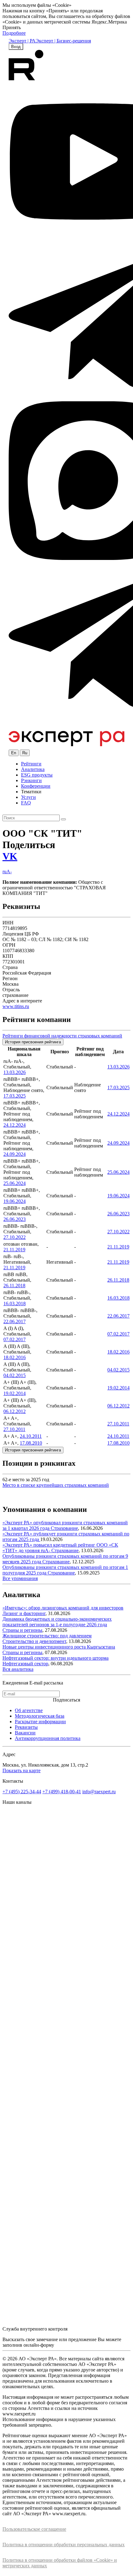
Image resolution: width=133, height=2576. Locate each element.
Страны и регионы (22, 1630)
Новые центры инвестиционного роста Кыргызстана (59, 1647)
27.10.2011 (14, 1429)
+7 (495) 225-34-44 (22, 1792)
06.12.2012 (15, 1411)
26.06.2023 (15, 1219)
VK (10, 856)
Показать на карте (21, 1770)
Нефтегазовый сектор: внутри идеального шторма (56, 1658)
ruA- (7, 872)
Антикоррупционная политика (48, 1738)
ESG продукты (37, 775)
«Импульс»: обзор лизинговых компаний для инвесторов (63, 1608)
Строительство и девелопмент (34, 1641)
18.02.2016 (15, 1357)
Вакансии (25, 1733)
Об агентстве (29, 1710)
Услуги (28, 797)
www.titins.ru (16, 1006)
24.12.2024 (15, 1125)
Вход (16, 47)
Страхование (64, 1528)
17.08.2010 (31, 1443)
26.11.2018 (14, 1286)
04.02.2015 (15, 1375)
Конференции (36, 786)
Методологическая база (40, 1716)
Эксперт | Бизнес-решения (63, 41)
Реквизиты (26, 1727)
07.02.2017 (15, 1339)
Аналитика (33, 769)
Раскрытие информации (40, 1722)
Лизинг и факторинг (24, 1613)
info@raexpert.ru (99, 1792)
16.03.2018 (15, 1303)
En (14, 753)
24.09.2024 (15, 1154)
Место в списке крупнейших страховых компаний (56, 1485)
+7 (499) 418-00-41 (62, 1792)
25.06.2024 (15, 1183)
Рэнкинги (31, 780)
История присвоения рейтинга (33, 1042)
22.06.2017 (15, 1321)
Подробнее (14, 33)
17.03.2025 (15, 1096)
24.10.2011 (31, 1436)
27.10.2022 (15, 1237)
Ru (25, 753)
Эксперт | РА (22, 41)
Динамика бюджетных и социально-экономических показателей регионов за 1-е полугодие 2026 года (57, 1622)
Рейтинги (31, 764)
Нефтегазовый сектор (25, 1664)
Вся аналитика (18, 1669)
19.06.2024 (15, 1201)
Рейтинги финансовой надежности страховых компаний (62, 1036)
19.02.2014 (15, 1393)
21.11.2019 (14, 1250)
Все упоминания (20, 1578)
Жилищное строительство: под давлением (47, 1636)
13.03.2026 (15, 1072)
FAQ (26, 803)
